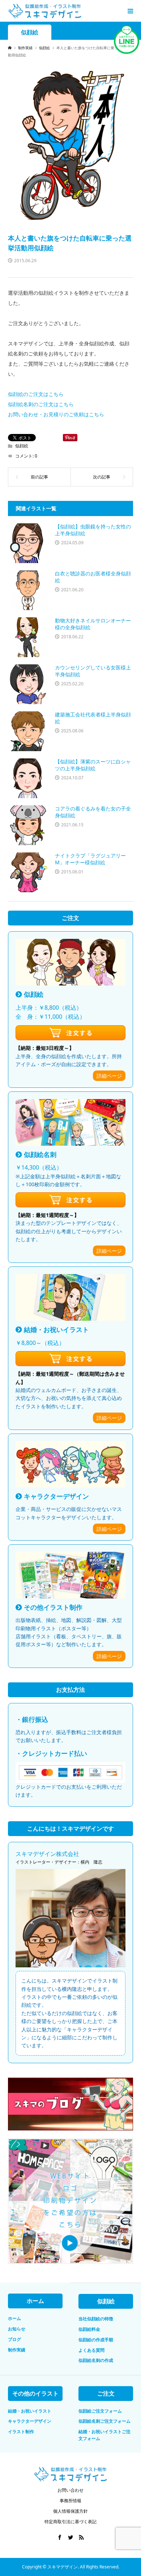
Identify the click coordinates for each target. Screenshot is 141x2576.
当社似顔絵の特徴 (96, 2319)
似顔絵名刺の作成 (96, 2360)
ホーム (14, 2318)
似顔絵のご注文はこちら (36, 394)
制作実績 (17, 2350)
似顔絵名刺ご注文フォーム (104, 2421)
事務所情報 (70, 2501)
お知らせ (17, 2329)
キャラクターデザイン (30, 2421)
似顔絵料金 (89, 2329)
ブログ (14, 2339)
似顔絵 (30, 32)
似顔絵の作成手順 (96, 2340)
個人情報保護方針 (70, 2511)
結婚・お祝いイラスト (30, 2411)
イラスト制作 (21, 2432)
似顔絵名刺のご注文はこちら (41, 404)
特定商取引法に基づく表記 (70, 2522)
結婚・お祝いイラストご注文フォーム (104, 2435)
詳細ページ (109, 1076)
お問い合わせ (70, 2490)
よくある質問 (91, 2350)
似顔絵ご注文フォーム (100, 2411)
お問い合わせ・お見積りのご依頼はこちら (56, 414)
